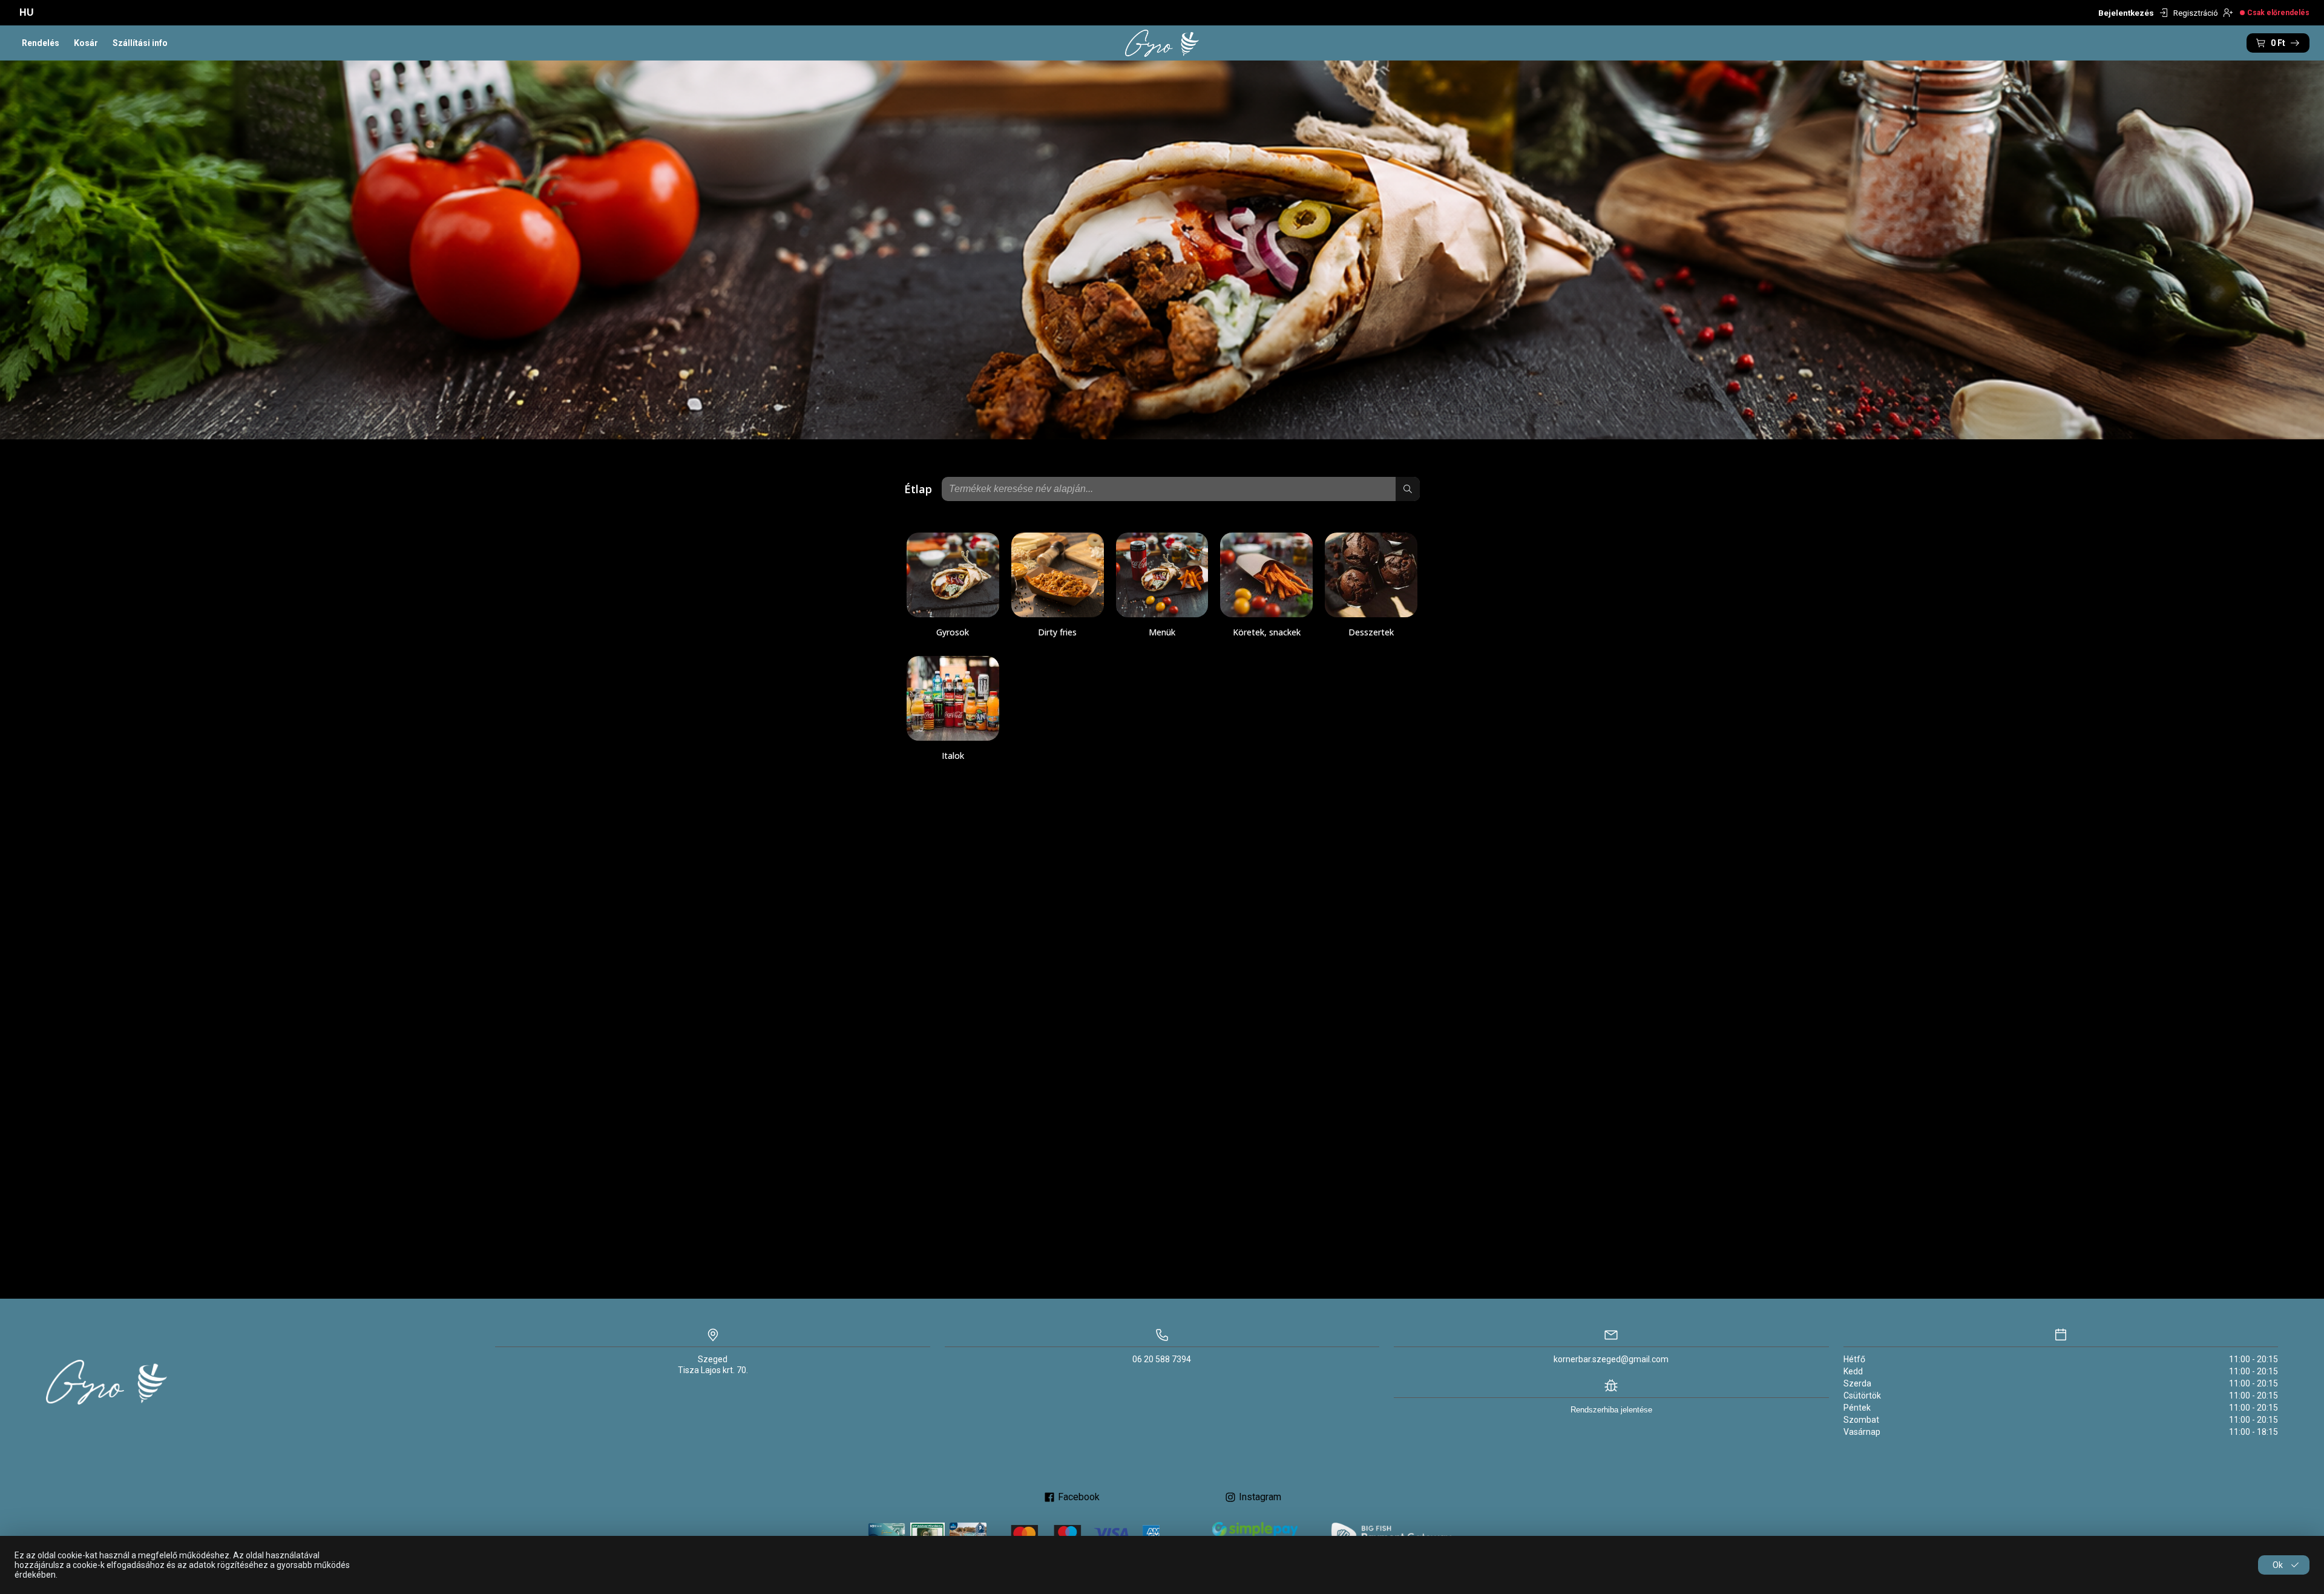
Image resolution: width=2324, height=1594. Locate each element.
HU (27, 12)
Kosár (86, 43)
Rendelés (41, 43)
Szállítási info (140, 43)
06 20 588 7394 (1162, 1359)
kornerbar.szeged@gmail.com (1611, 1359)
